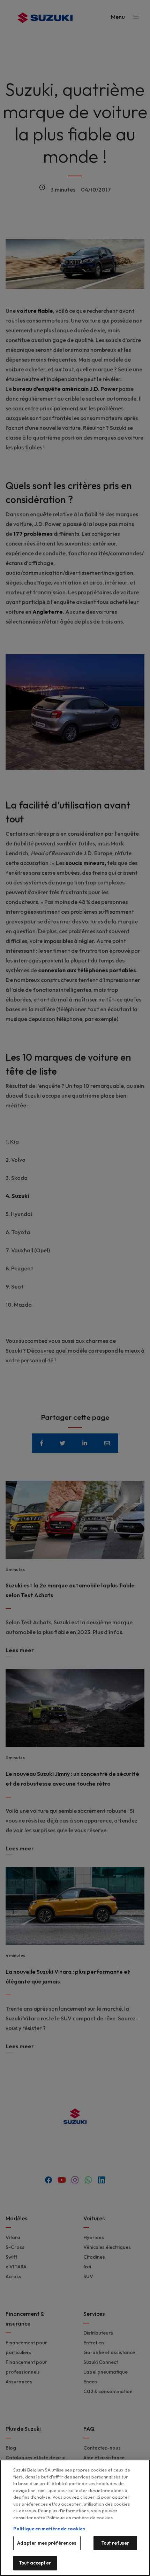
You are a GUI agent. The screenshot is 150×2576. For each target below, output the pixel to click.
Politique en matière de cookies (49, 2529)
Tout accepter (35, 2563)
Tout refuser (115, 2543)
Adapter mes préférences (47, 2543)
